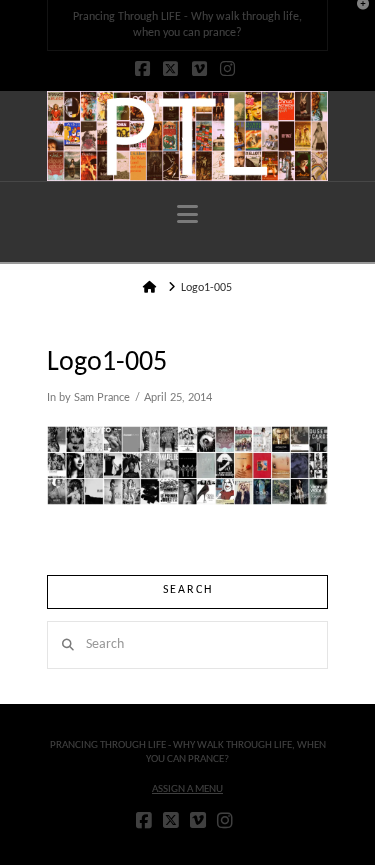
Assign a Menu (187, 789)
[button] (187, 215)
